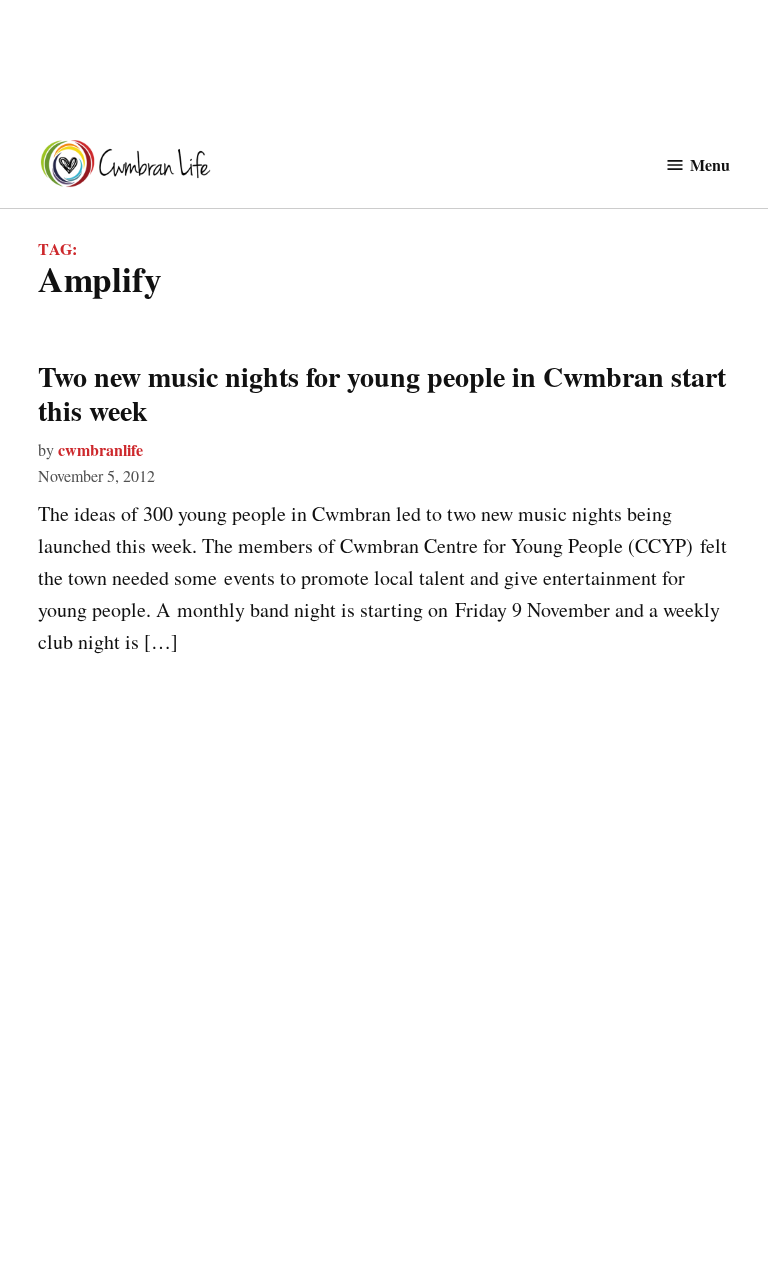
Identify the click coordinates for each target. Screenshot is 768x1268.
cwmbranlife (100, 449)
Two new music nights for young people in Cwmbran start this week (382, 393)
